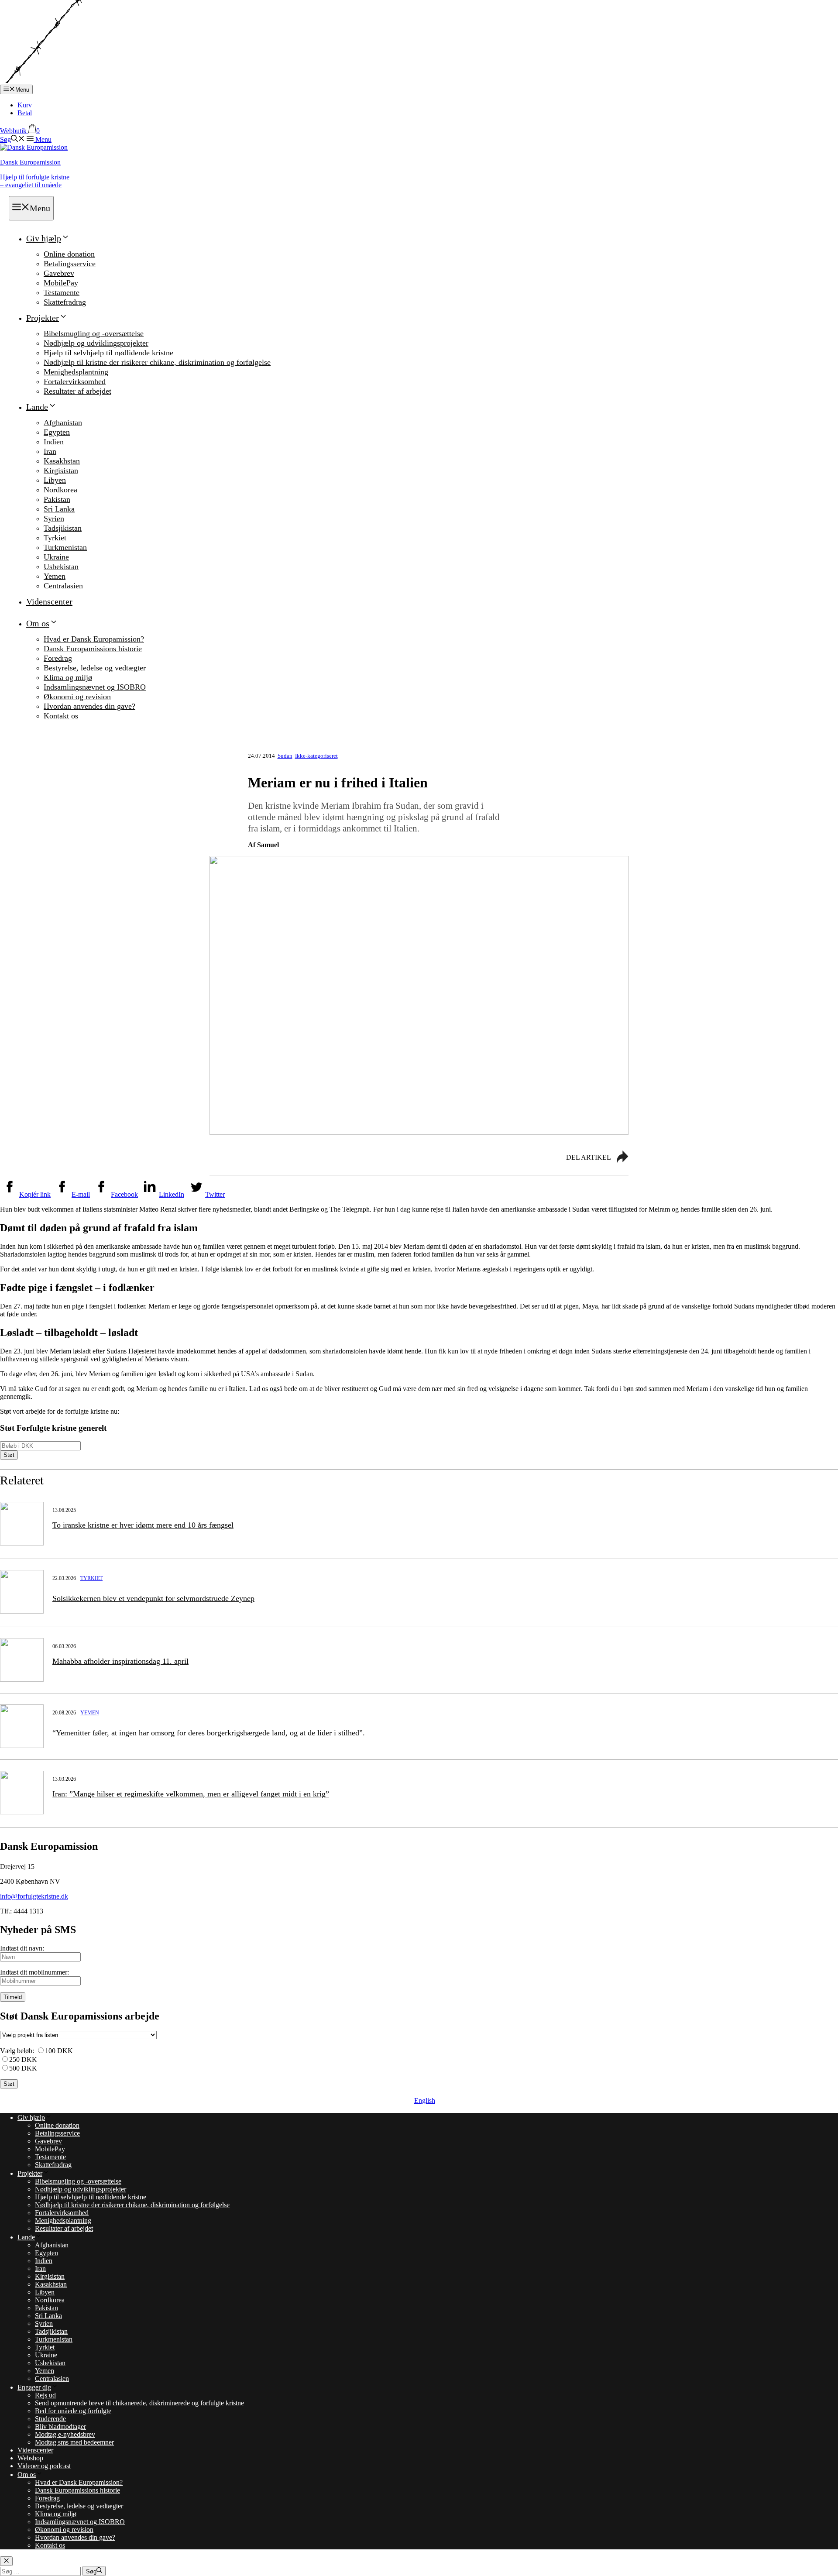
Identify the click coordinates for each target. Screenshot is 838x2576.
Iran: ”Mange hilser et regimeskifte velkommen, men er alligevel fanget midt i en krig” (191, 1794)
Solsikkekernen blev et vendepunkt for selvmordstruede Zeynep (153, 1598)
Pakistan (57, 499)
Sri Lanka (59, 509)
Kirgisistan (61, 471)
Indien (54, 442)
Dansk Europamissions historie (93, 649)
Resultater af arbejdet (77, 391)
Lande (37, 407)
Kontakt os (61, 716)
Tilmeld (13, 1997)
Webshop (30, 2458)
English (425, 2100)
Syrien (54, 519)
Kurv (25, 105)
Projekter (43, 318)
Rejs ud (45, 2395)
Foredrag (58, 658)
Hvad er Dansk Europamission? (94, 639)
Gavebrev (59, 273)
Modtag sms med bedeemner (74, 2442)
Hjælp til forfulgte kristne (35, 181)
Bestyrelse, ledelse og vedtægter (95, 668)
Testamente (62, 292)
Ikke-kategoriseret (316, 756)
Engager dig (34, 2387)
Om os (38, 623)
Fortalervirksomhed (75, 381)
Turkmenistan (65, 547)
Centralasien (63, 586)
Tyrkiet (55, 538)
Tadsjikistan (63, 528)
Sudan (285, 756)
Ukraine (56, 557)
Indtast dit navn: (22, 1948)
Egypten (57, 432)
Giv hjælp (44, 238)
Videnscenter (49, 601)
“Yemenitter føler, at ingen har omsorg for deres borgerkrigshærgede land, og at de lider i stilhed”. (209, 1733)
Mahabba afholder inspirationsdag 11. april (120, 1661)
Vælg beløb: (17, 2051)
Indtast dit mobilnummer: (34, 1972)
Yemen (55, 576)
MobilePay (61, 283)
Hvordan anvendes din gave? (89, 706)
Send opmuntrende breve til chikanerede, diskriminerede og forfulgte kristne (139, 2403)
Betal (25, 113)
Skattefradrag (65, 302)
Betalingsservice (70, 264)
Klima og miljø (68, 677)
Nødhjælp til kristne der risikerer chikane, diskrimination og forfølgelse (157, 362)
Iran (50, 451)
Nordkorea (60, 490)
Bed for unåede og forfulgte (73, 2411)
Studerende (50, 2419)
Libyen (55, 480)
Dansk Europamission (30, 162)
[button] (12, 139)
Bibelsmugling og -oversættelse (94, 333)
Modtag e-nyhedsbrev (65, 2434)
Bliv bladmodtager (60, 2427)
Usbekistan (61, 567)
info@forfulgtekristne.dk (34, 1896)
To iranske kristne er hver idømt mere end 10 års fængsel (143, 1525)
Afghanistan (63, 422)
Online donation (69, 254)
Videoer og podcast (44, 2466)
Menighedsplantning (76, 372)
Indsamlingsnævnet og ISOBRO (95, 687)
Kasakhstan (62, 461)
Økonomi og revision (77, 697)
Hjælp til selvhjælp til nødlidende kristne (108, 353)
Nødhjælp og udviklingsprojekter (96, 343)
